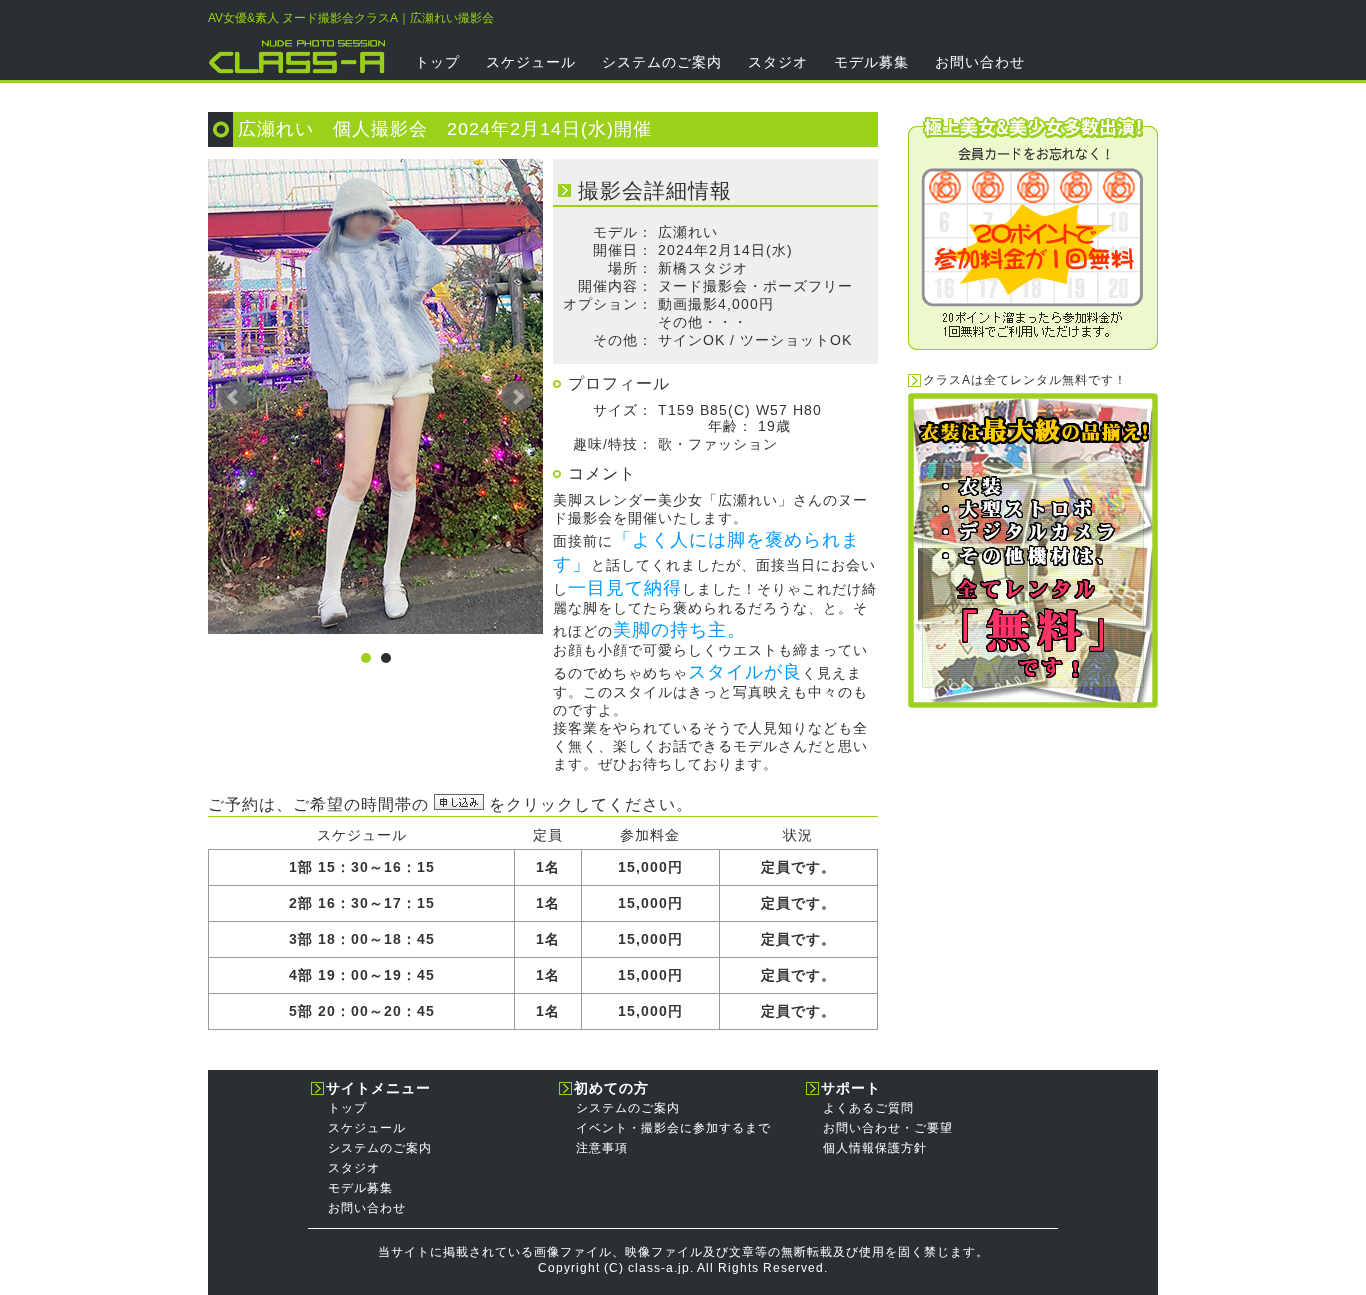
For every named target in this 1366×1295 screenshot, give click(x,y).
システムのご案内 (662, 62)
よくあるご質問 (868, 1108)
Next (517, 397)
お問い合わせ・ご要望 (888, 1128)
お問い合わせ (980, 62)
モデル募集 (871, 62)
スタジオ (778, 62)
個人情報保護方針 (875, 1148)
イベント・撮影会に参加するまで (673, 1128)
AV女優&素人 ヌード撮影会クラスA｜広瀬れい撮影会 (351, 18)
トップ (437, 62)
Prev (234, 397)
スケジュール (531, 62)
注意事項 (602, 1148)
